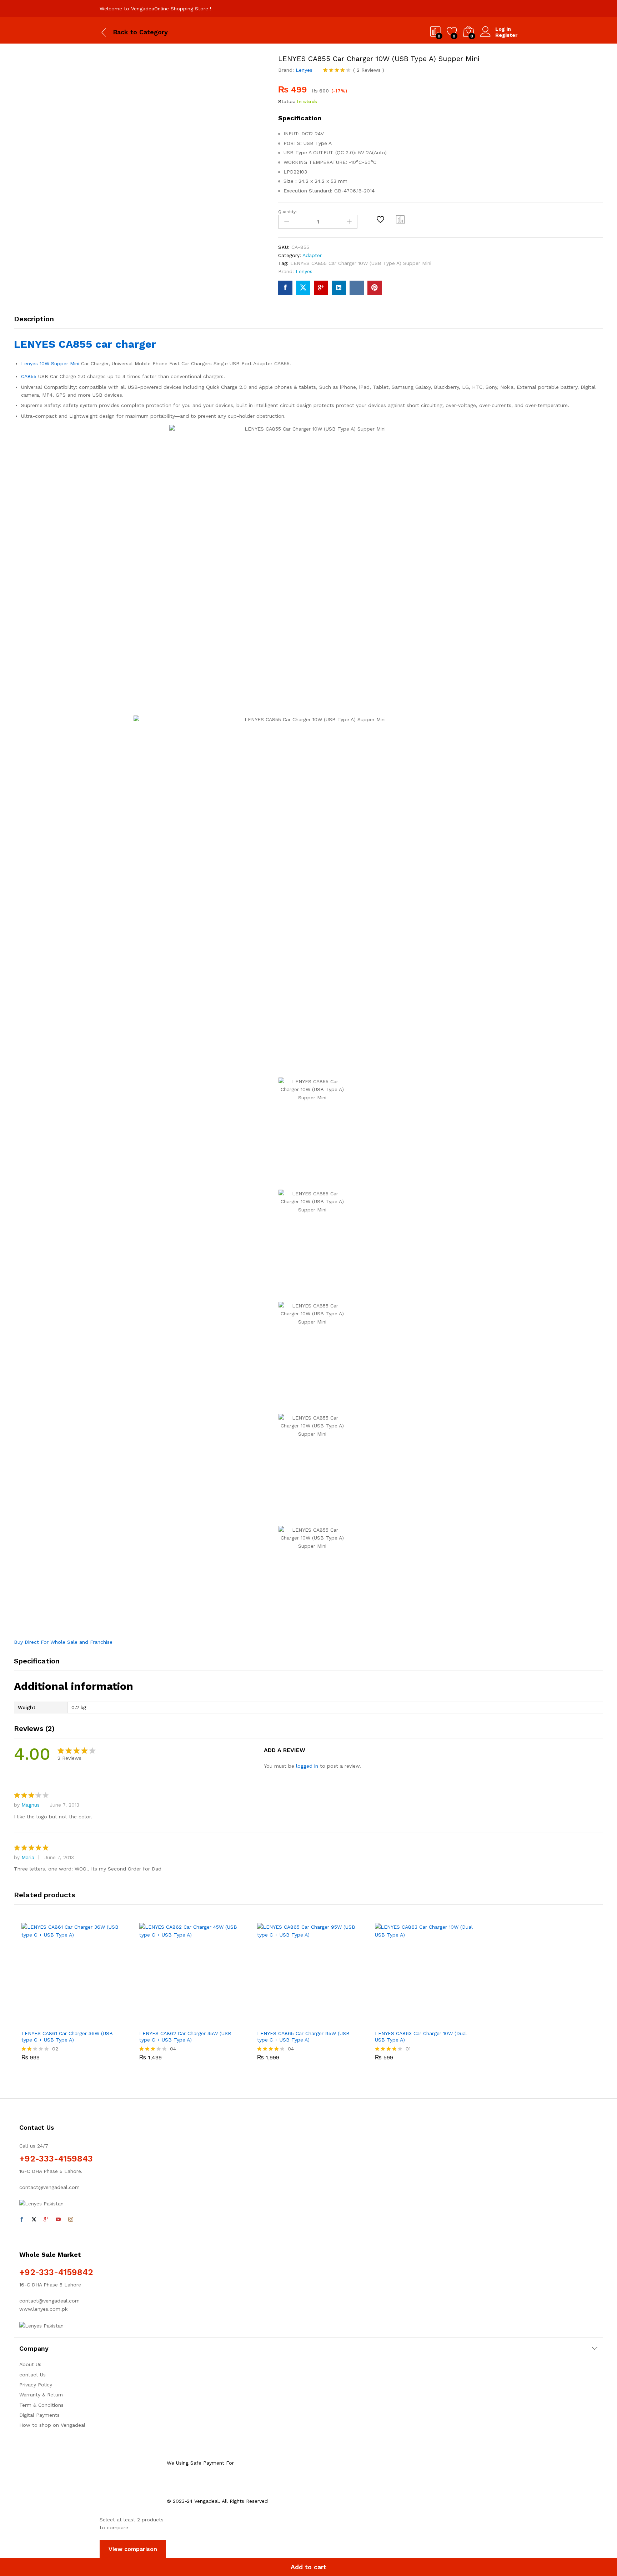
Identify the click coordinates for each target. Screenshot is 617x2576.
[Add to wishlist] (381, 219)
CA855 (29, 376)
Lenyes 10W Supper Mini (50, 363)
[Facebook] (22, 2220)
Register (506, 35)
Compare (401, 219)
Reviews (369, 70)
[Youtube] (58, 2220)
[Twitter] (34, 2220)
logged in (307, 1766)
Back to (125, 32)
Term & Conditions (41, 2405)
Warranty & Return (41, 2395)
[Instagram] (71, 2220)
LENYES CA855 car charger (85, 344)
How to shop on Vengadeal (52, 2425)
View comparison (133, 2549)
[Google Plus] (46, 2220)
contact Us (32, 2375)
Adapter (312, 255)
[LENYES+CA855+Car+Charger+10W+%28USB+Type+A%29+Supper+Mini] (303, 288)
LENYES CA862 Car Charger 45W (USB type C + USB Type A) (185, 2037)
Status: (287, 101)
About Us (30, 2364)
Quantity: (287, 212)
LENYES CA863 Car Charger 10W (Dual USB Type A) (421, 2037)
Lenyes (304, 70)
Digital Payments (39, 2415)
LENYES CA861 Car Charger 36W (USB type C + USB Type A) (67, 2037)
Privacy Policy (36, 2385)
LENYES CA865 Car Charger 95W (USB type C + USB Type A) (303, 2037)
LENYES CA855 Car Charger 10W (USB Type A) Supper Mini (361, 263)
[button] (48, 2022)
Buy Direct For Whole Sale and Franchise (63, 1642)
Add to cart (308, 2567)
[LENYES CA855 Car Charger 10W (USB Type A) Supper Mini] (285, 288)
